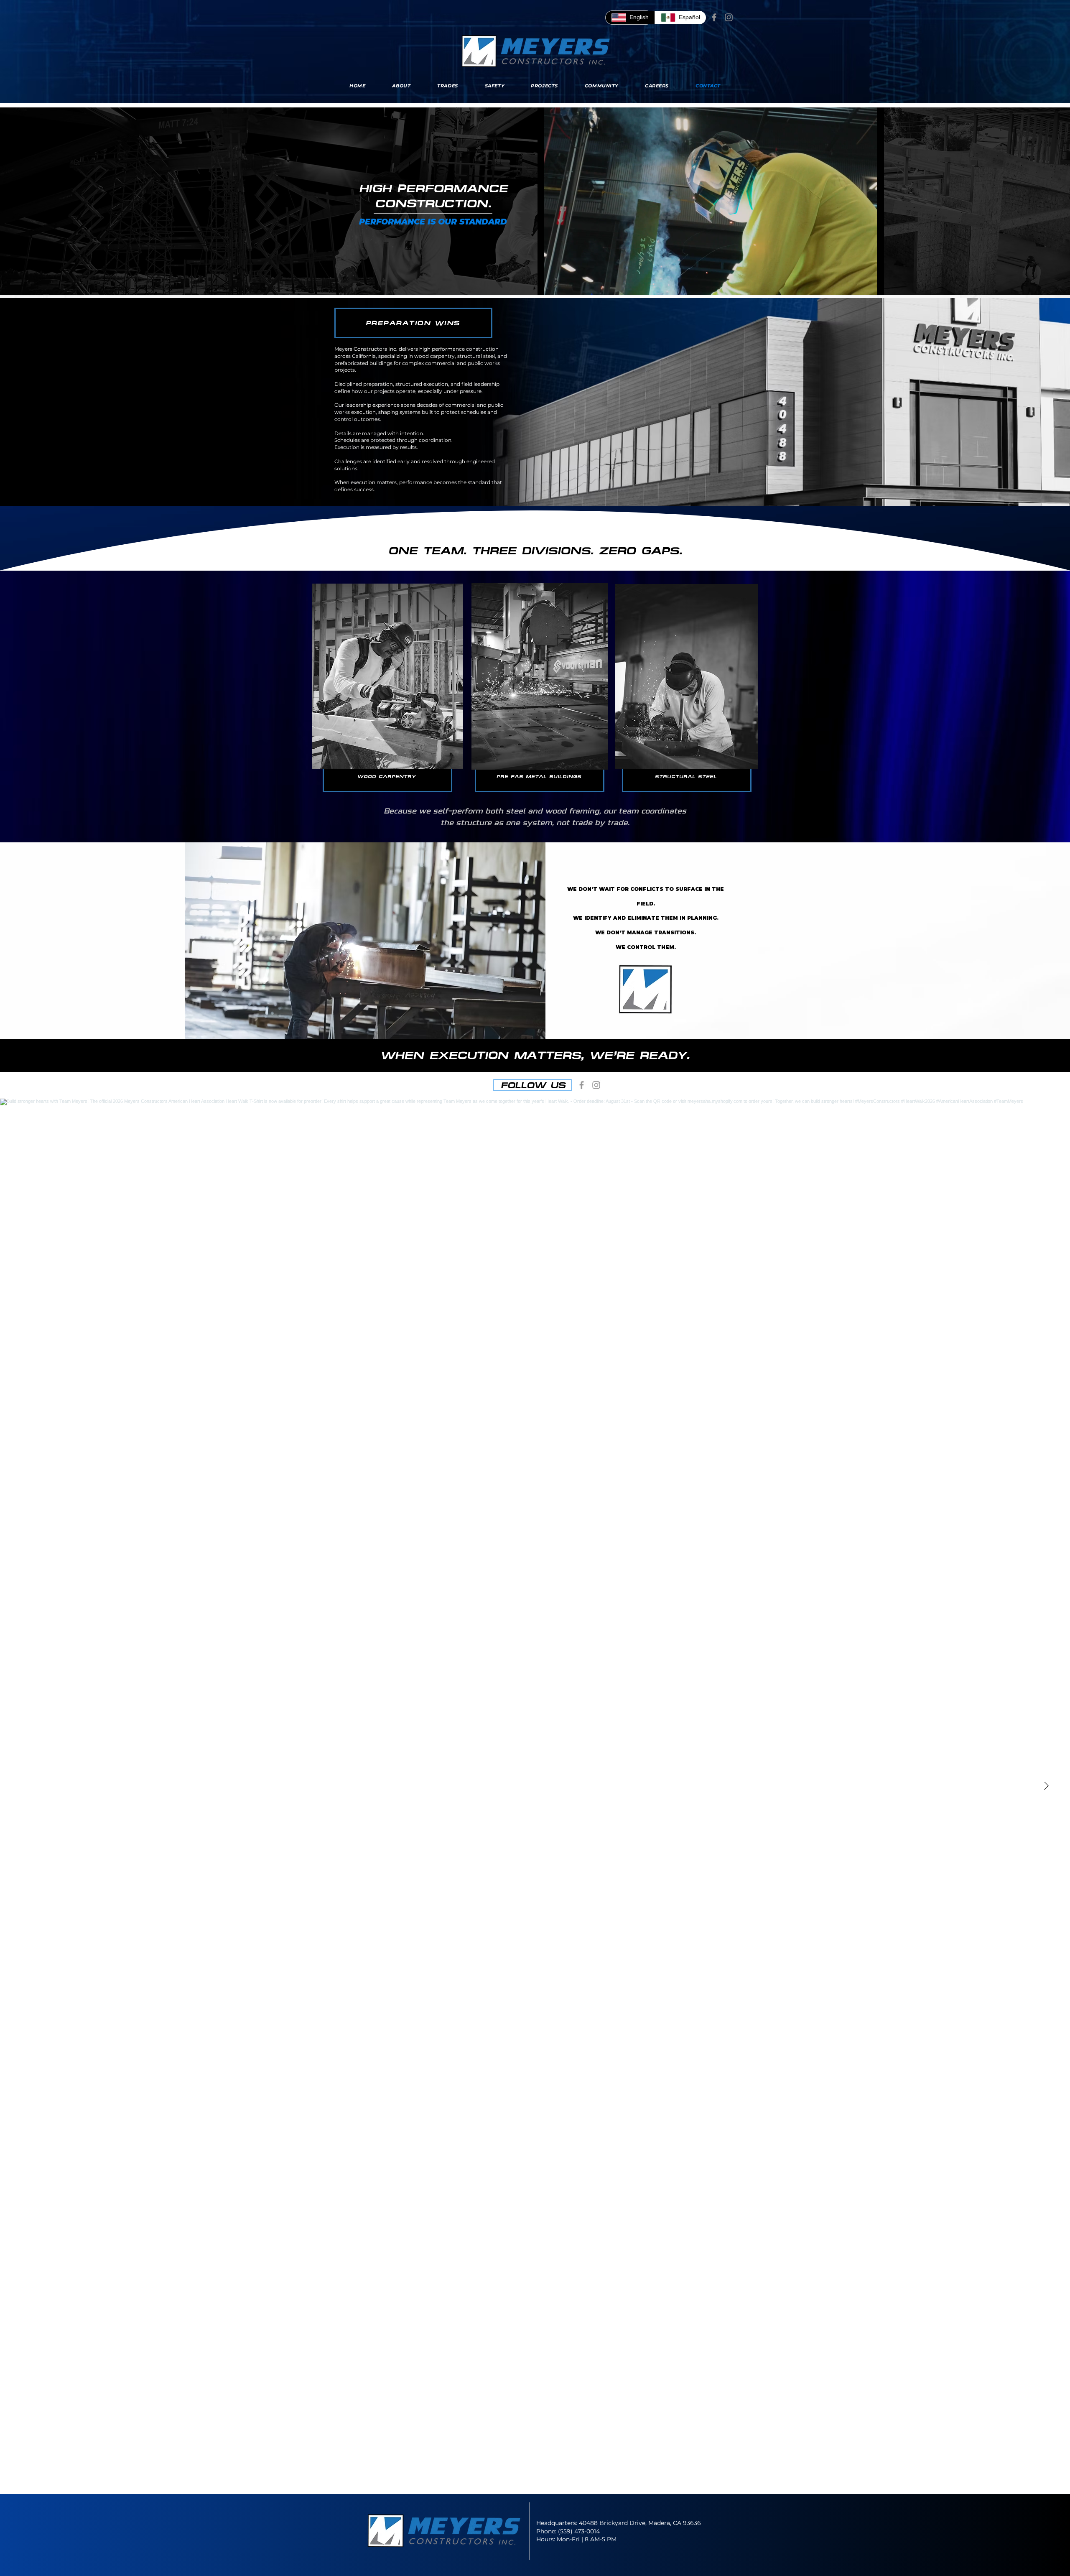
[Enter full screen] (873, 283)
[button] (365, 953)
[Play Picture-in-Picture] (859, 283)
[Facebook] (714, 17)
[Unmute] (563, 283)
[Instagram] (729, 17)
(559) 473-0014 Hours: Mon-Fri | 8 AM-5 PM (576, 2535)
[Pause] (548, 283)
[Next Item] (1046, 1786)
